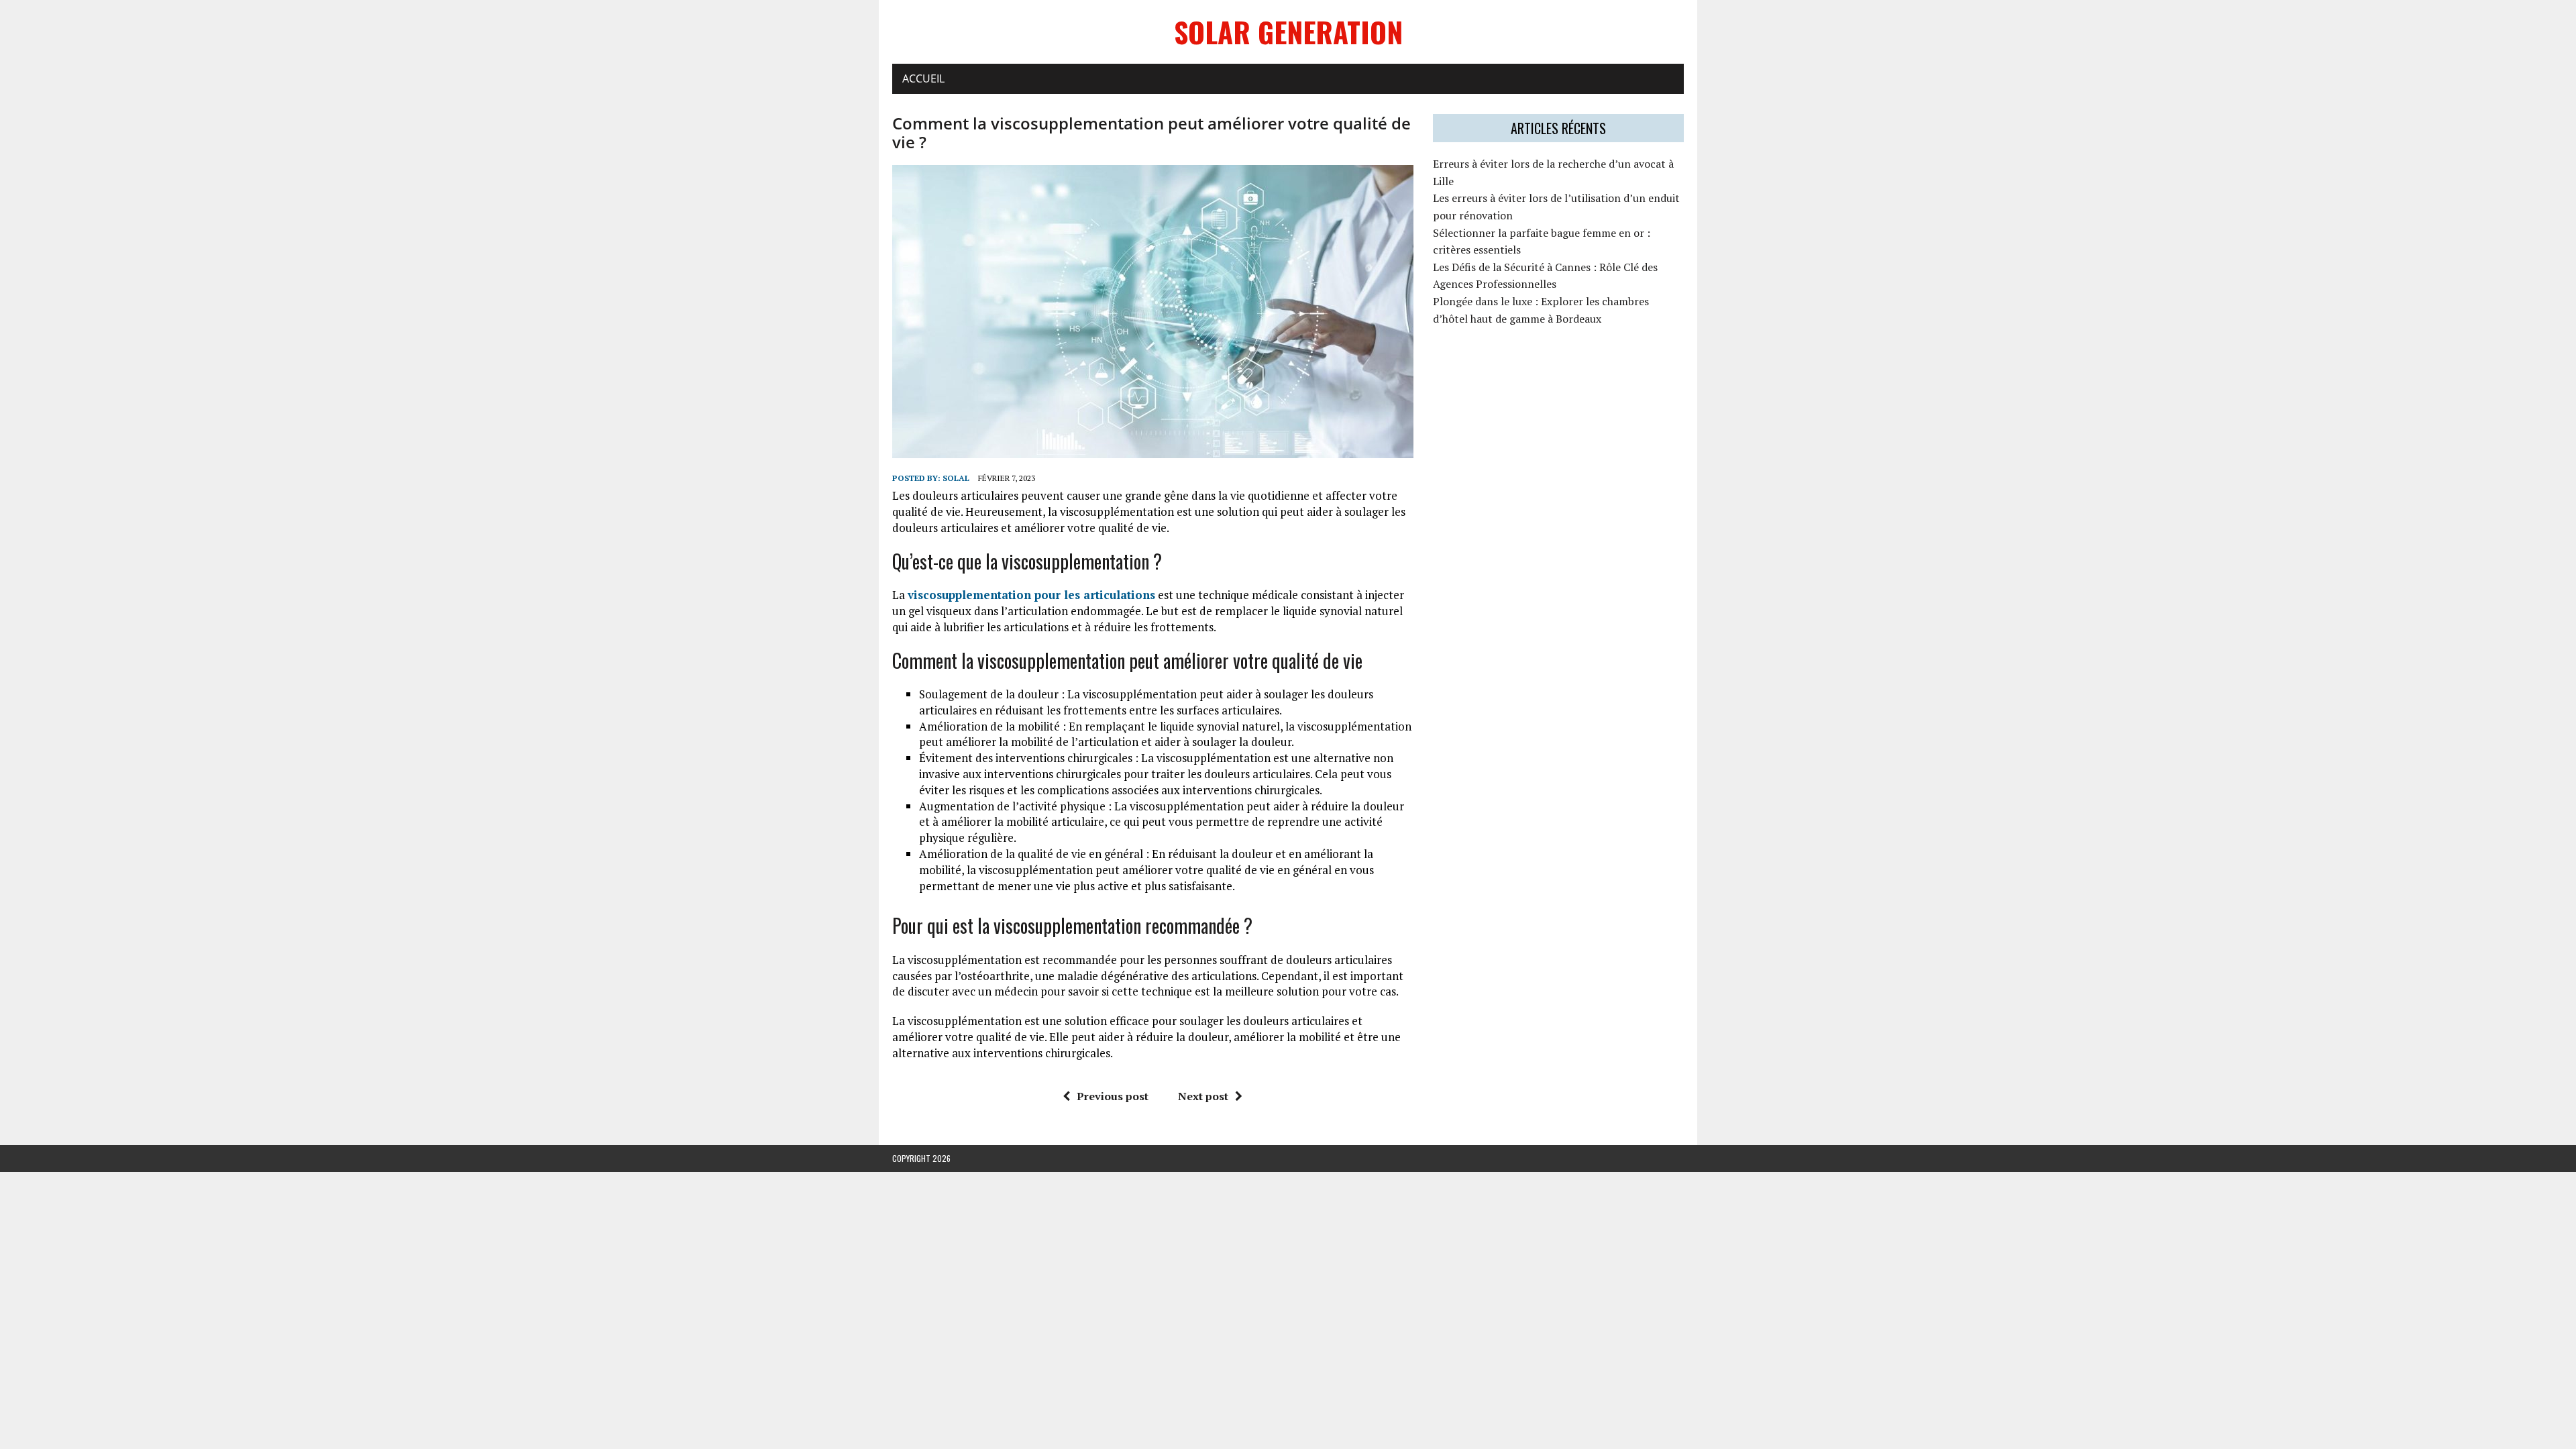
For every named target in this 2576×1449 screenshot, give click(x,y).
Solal (956, 478)
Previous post (1113, 1096)
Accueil (923, 78)
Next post (1203, 1096)
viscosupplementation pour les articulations (1031, 595)
